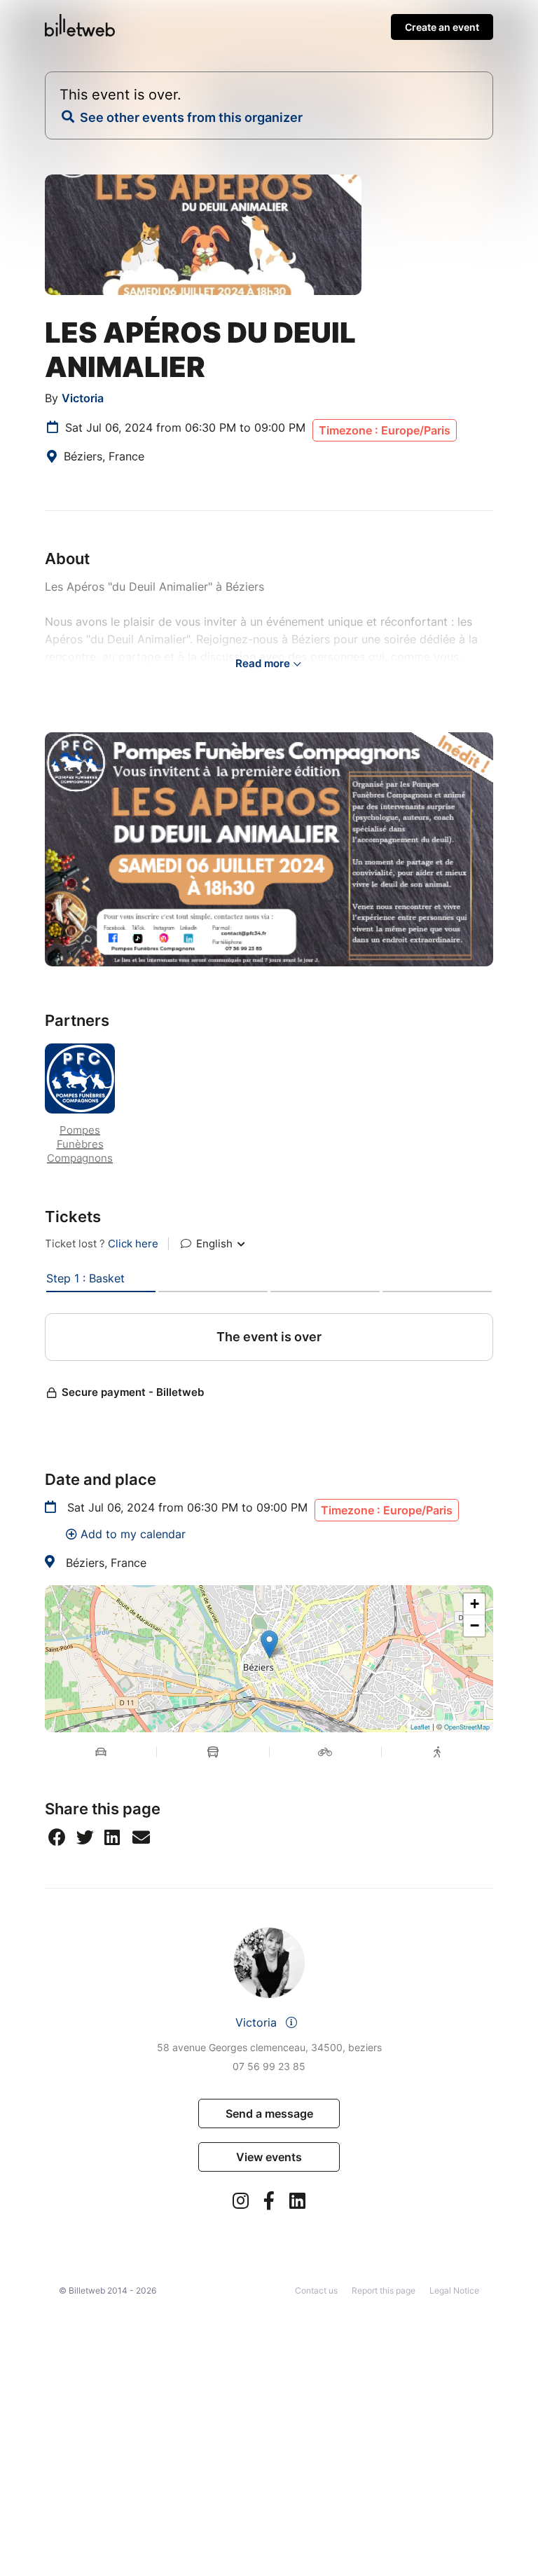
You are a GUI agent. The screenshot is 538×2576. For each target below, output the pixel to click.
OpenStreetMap (467, 1727)
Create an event (442, 27)
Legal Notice (454, 2290)
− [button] (475, 1625)
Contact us (316, 2290)
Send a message (269, 2113)
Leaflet (420, 1727)
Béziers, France (106, 1563)
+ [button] (475, 1604)
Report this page (384, 2290)
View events (269, 2157)
